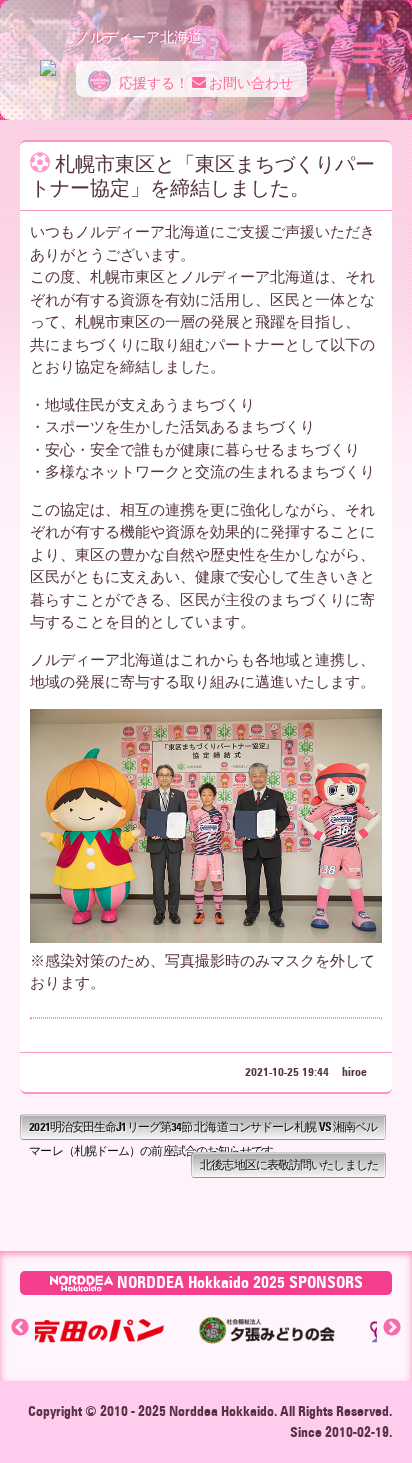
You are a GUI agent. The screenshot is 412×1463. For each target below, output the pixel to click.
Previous (20, 1328)
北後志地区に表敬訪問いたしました (289, 1164)
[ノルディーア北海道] (48, 58)
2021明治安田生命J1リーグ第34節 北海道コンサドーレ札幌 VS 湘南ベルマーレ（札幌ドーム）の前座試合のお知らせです (203, 1129)
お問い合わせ (249, 83)
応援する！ (152, 83)
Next (392, 1328)
